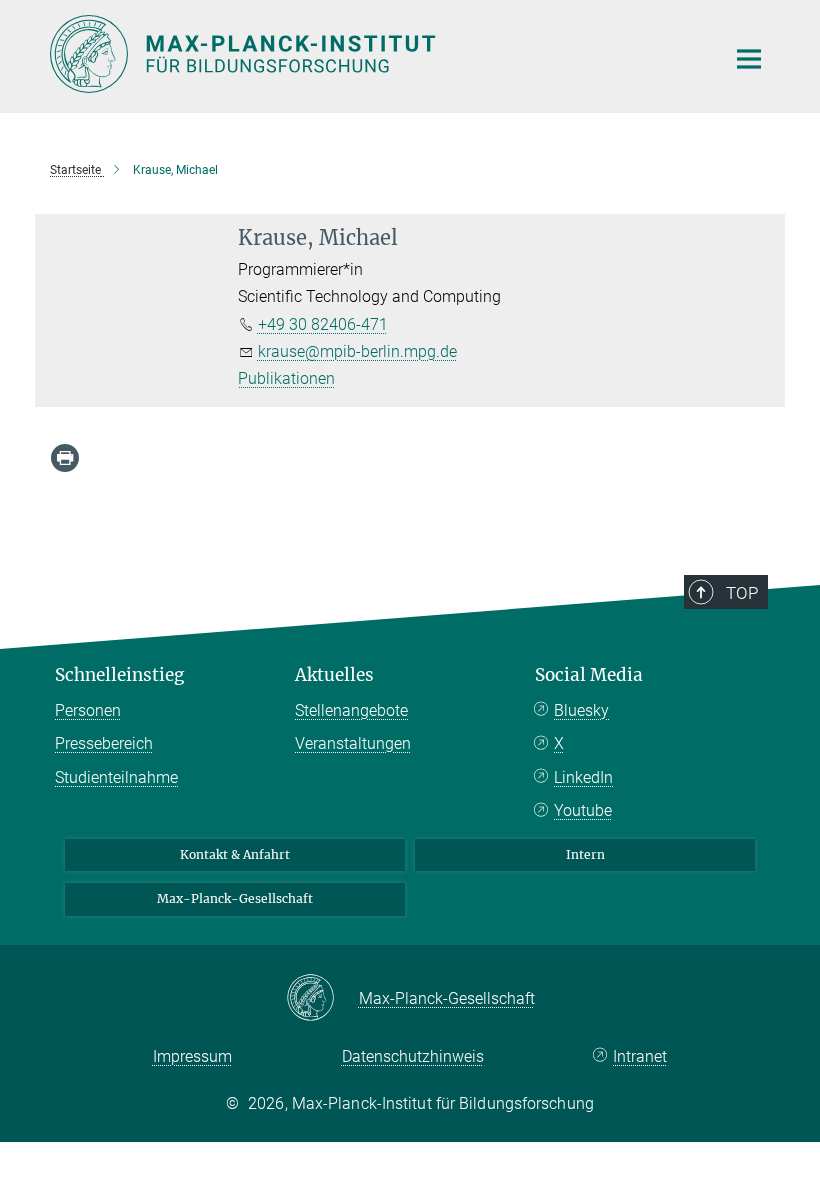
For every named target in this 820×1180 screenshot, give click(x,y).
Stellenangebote (351, 710)
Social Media (589, 675)
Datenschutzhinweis (413, 1056)
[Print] (65, 458)
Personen (88, 710)
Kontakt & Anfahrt (235, 854)
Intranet (640, 1056)
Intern (585, 854)
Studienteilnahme (116, 777)
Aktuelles (334, 675)
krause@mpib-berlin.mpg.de (357, 351)
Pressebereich (104, 743)
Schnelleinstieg (119, 675)
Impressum (192, 1056)
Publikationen (286, 378)
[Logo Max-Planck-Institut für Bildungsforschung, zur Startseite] (375, 54)
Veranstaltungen (353, 743)
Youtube (583, 810)
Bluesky (581, 710)
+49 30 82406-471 (323, 324)
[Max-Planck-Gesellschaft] (322, 999)
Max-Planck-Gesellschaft (235, 898)
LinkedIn (583, 777)
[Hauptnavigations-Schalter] (749, 59)
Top (742, 593)
